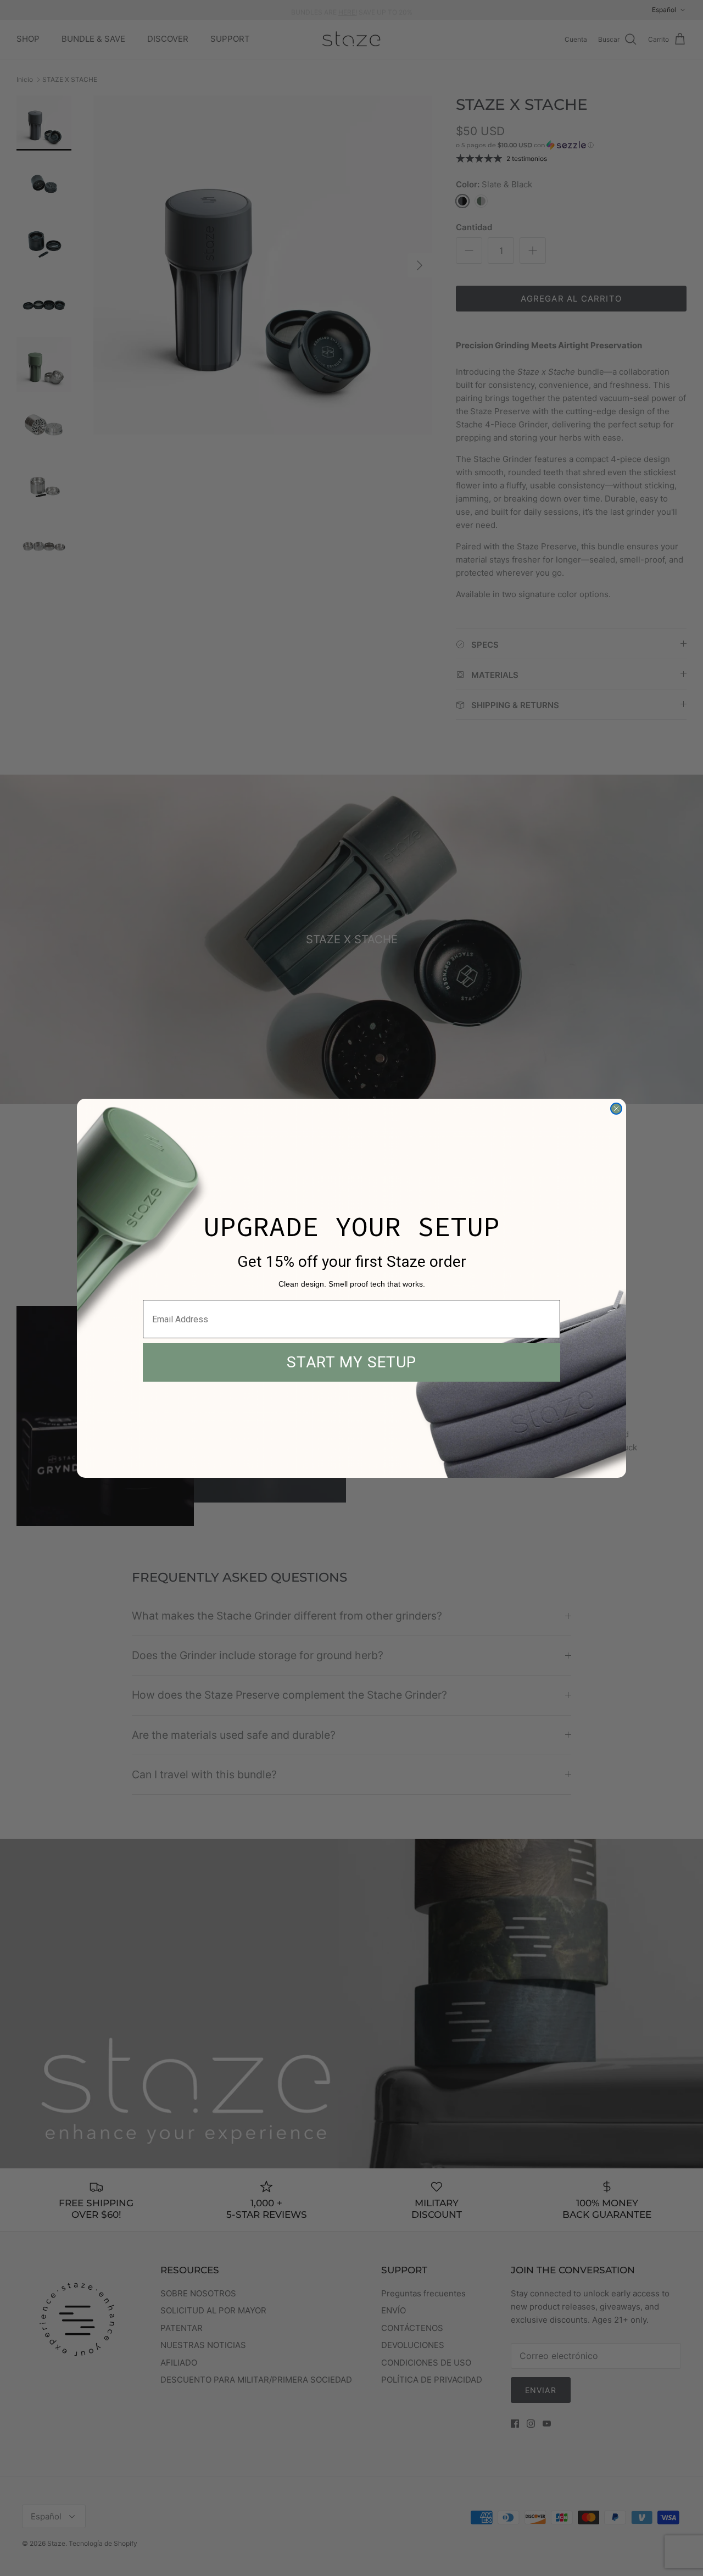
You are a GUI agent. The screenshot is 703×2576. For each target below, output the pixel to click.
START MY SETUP (351, 1362)
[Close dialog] (616, 1109)
